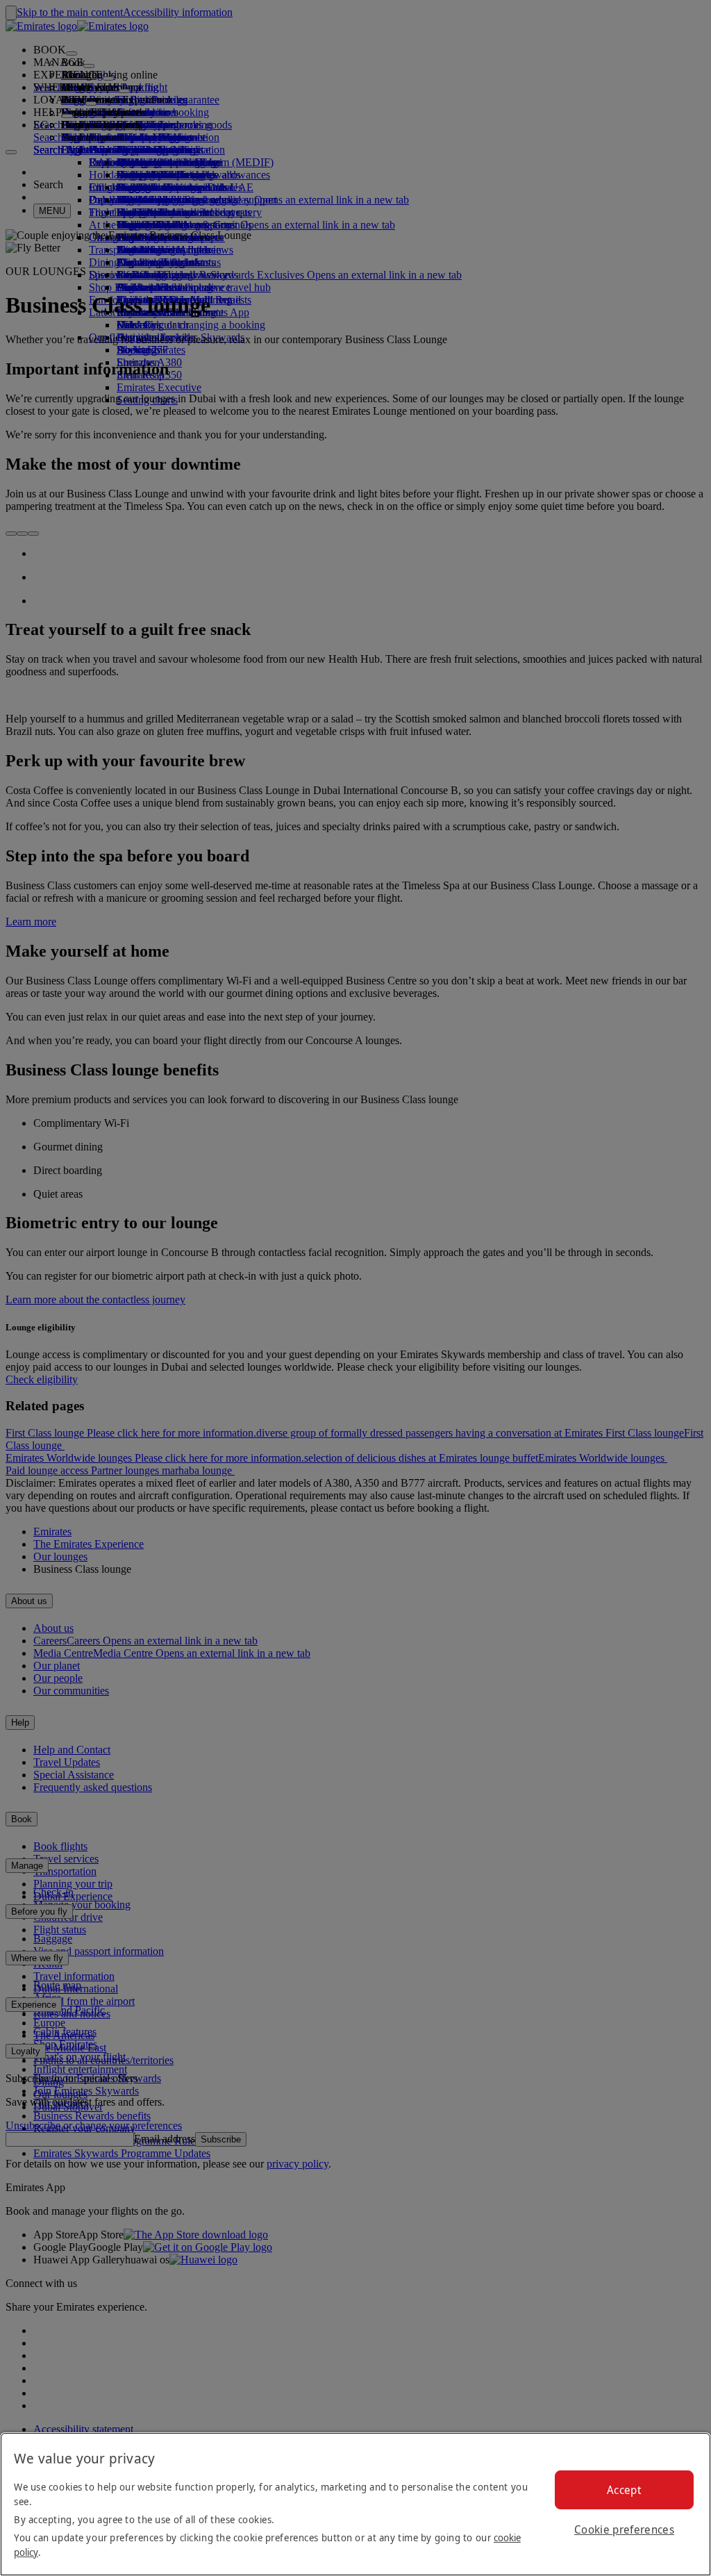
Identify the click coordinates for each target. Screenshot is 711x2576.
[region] (355, 2504)
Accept (624, 2490)
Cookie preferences (624, 2529)
